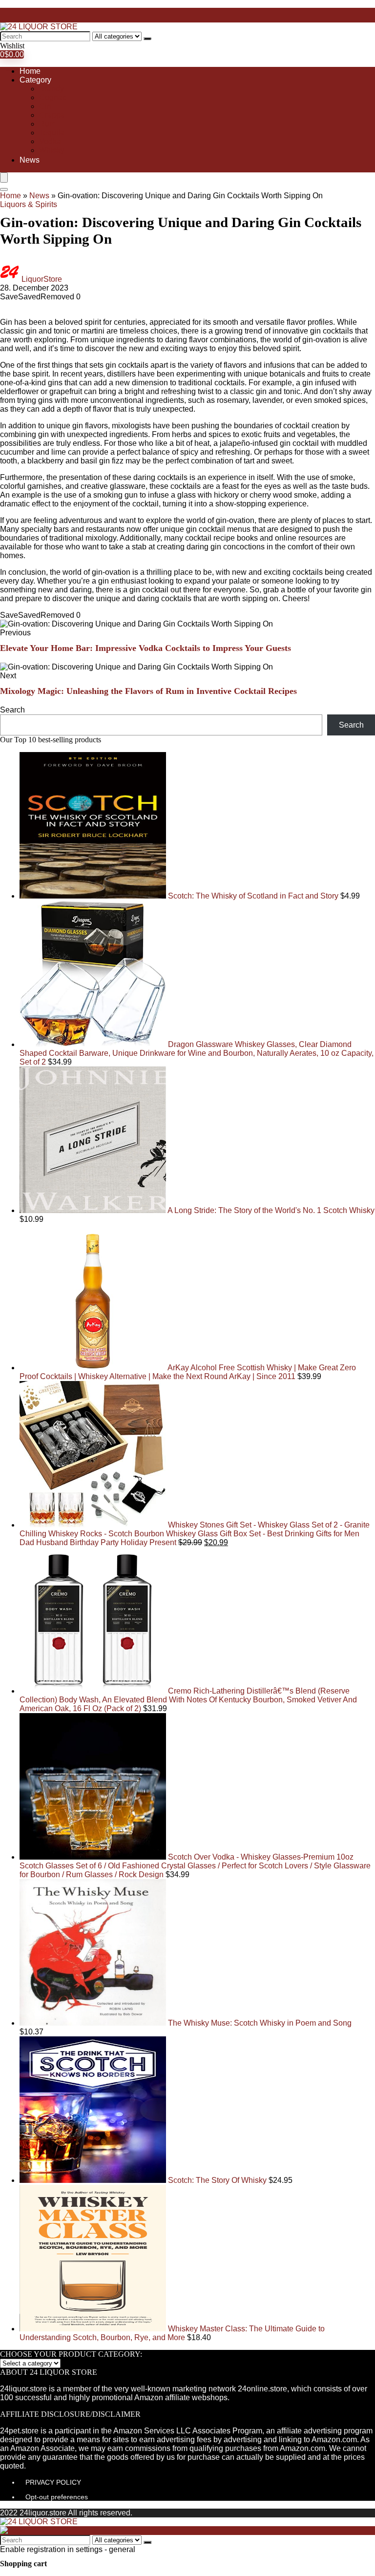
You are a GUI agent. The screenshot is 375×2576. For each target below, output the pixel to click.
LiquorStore (42, 279)
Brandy (52, 89)
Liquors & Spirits (29, 204)
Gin (45, 106)
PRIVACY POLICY (53, 2482)
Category (35, 80)
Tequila (52, 133)
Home (30, 71)
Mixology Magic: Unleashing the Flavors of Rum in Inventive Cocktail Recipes (148, 691)
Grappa (52, 115)
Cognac (53, 97)
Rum (47, 124)
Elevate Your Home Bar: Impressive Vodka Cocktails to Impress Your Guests (146, 648)
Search (12, 710)
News (30, 160)
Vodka (50, 141)
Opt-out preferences (57, 2497)
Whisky (52, 150)
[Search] (147, 39)
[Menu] (4, 178)
